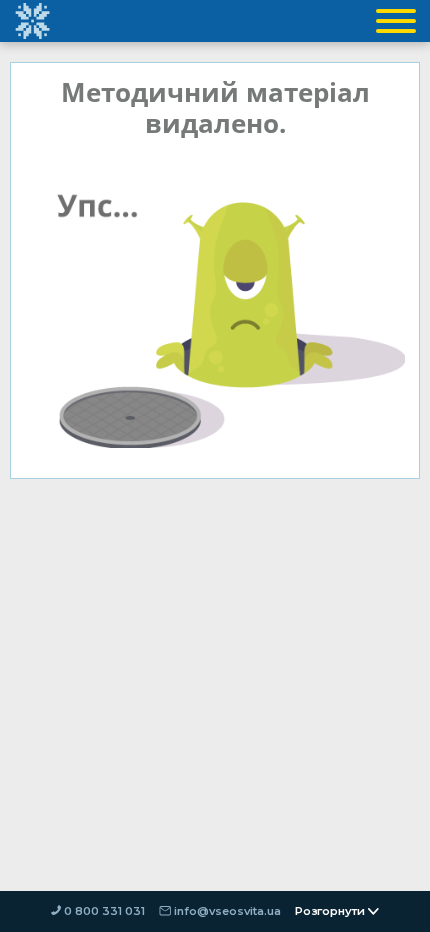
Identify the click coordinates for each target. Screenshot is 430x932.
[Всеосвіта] (32, 21)
